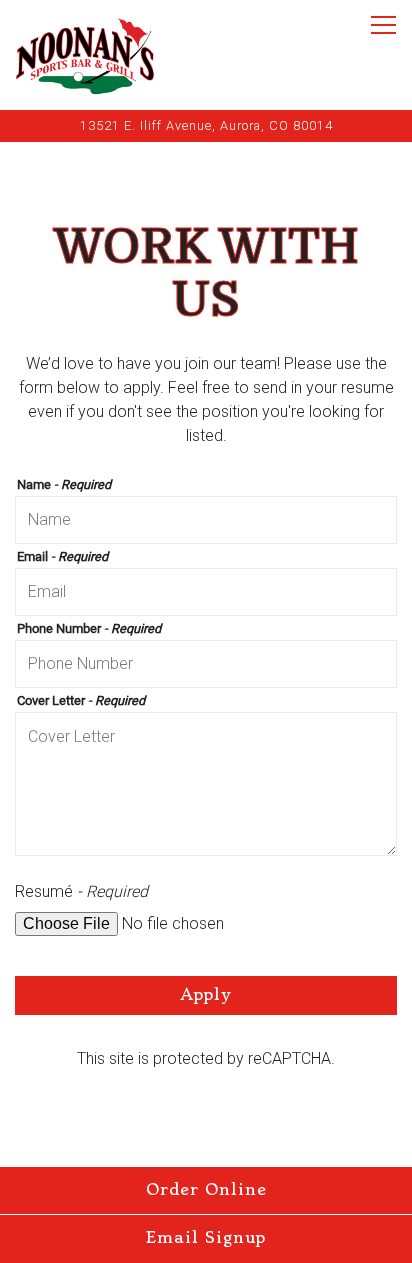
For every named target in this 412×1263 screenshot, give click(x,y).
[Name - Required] (206, 520)
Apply (206, 995)
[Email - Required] (206, 592)
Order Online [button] (206, 1190)
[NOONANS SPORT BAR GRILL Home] (85, 55)
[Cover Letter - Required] (206, 784)
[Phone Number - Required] (206, 664)
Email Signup (206, 1238)
